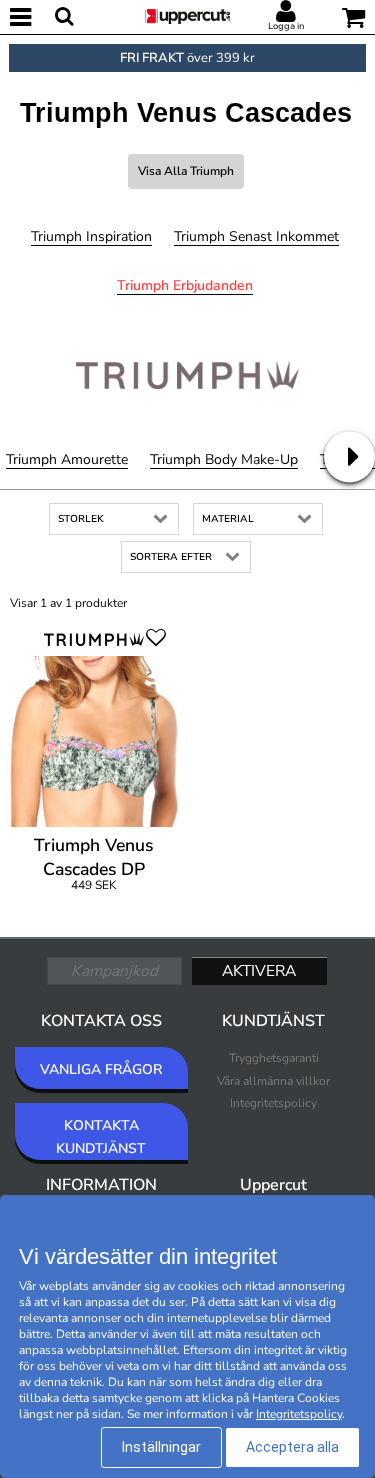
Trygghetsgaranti (274, 1058)
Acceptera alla (292, 1447)
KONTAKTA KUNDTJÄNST (101, 1136)
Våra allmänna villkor (273, 1081)
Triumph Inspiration (91, 236)
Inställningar (161, 1447)
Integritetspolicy (273, 1103)
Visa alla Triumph (186, 171)
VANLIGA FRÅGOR (101, 1069)
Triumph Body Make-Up (224, 459)
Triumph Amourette (67, 459)
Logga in (286, 26)
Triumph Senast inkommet (256, 236)
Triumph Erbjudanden (185, 285)
